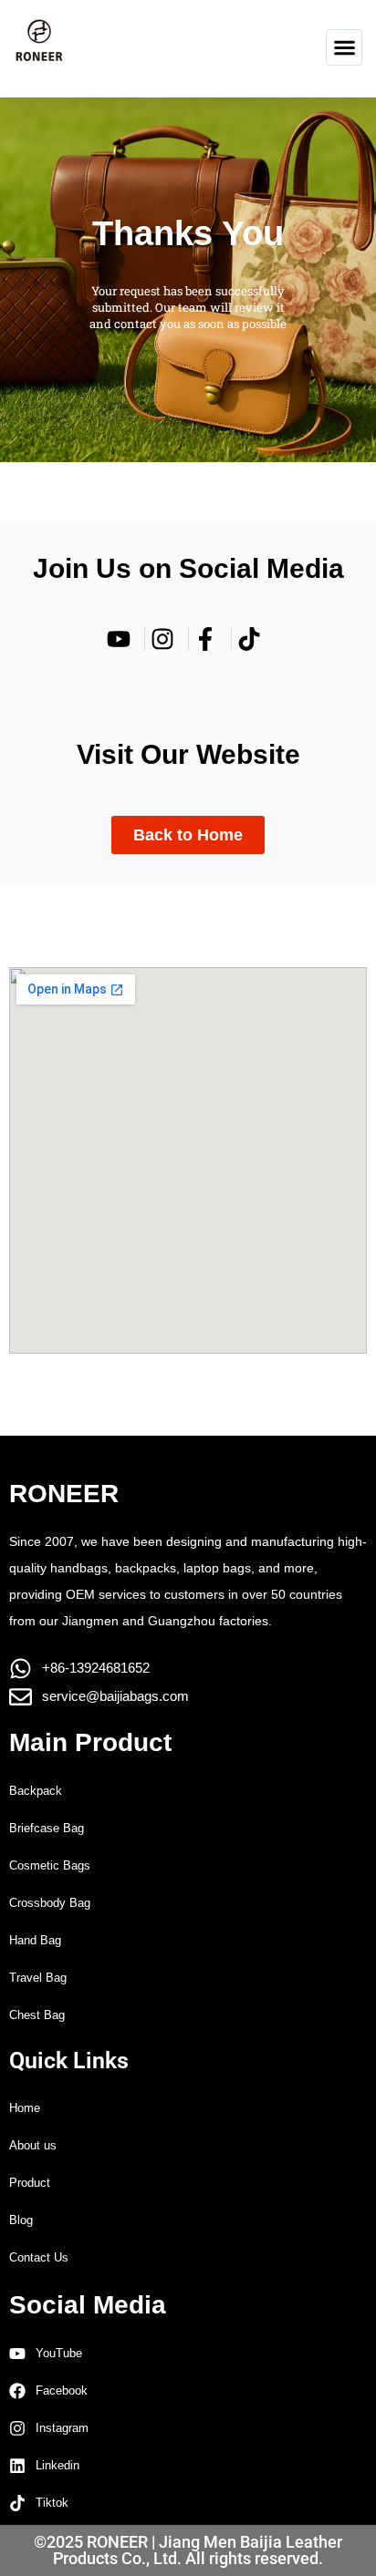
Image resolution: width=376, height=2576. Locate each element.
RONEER (64, 1494)
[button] (344, 47)
